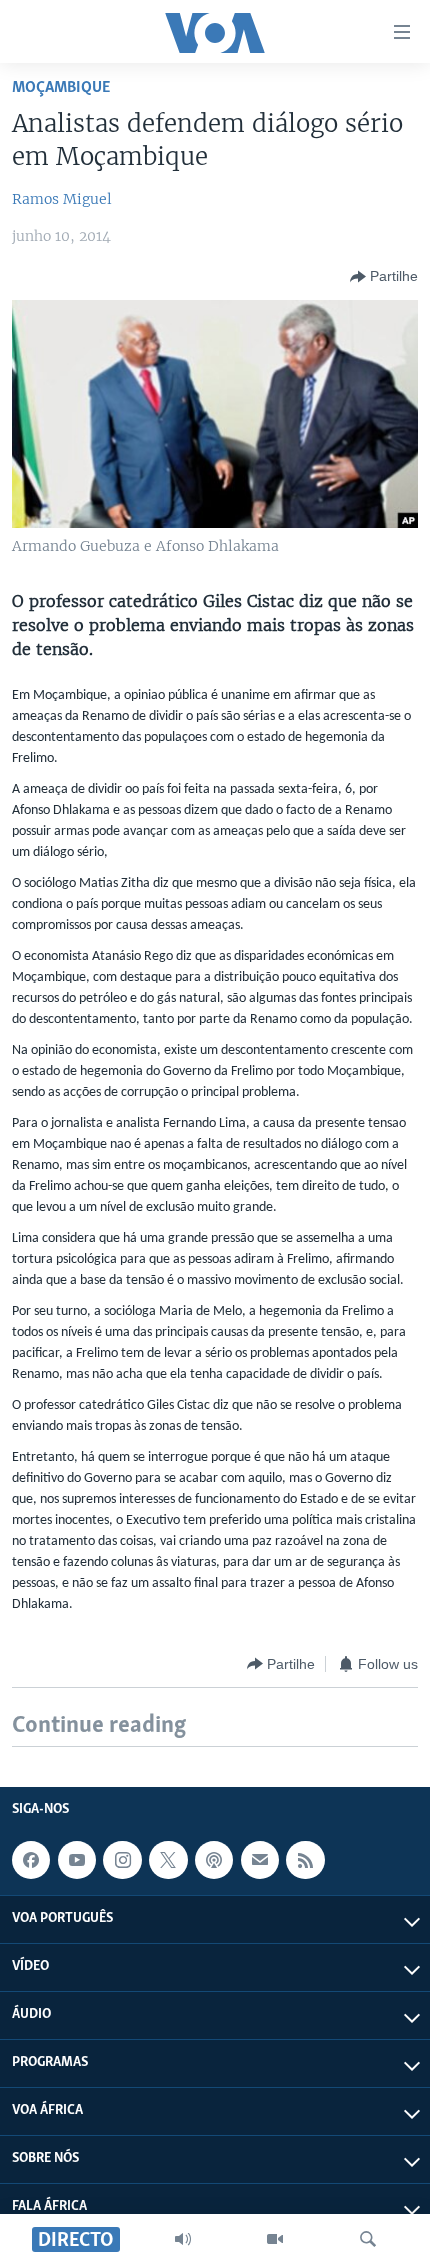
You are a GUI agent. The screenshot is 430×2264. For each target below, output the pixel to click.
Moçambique (61, 87)
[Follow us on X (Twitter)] (168, 1860)
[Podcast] (214, 1860)
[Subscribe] (260, 1860)
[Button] (384, 277)
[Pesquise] (368, 2239)
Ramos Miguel (62, 199)
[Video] (275, 2239)
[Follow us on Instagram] (122, 1860)
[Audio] (183, 2239)
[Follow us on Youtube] (77, 1860)
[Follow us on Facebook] (31, 1860)
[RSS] (305, 1860)
